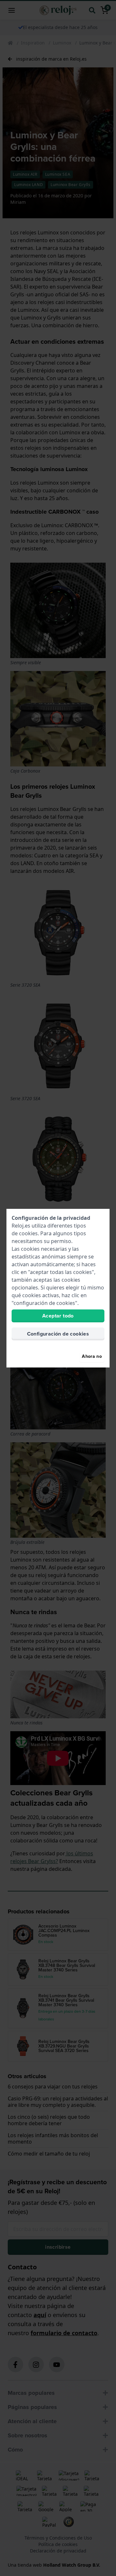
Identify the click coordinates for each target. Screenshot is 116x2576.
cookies (28, 1233)
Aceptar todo (58, 1316)
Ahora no (92, 1356)
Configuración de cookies (58, 1334)
